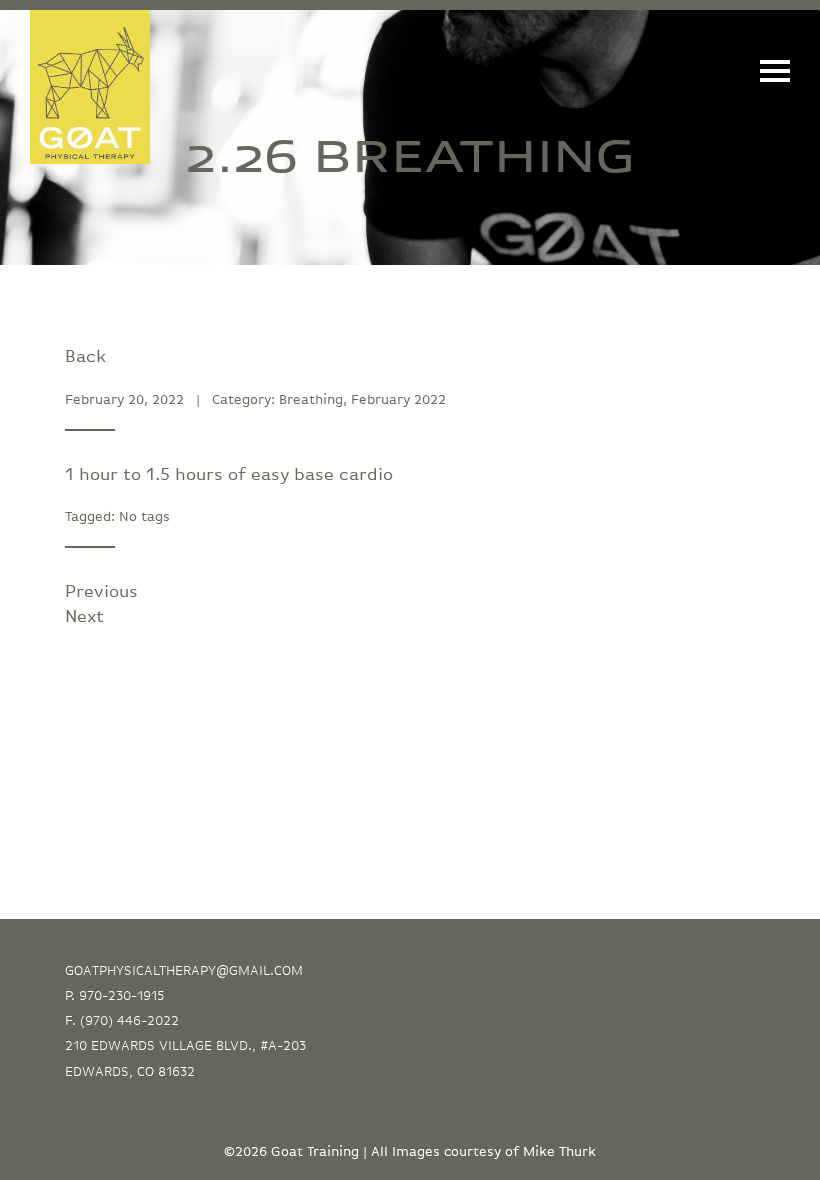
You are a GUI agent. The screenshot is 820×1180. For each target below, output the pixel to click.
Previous (101, 592)
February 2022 (398, 400)
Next (84, 617)
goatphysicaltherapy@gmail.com (184, 971)
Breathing (311, 400)
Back (85, 357)
